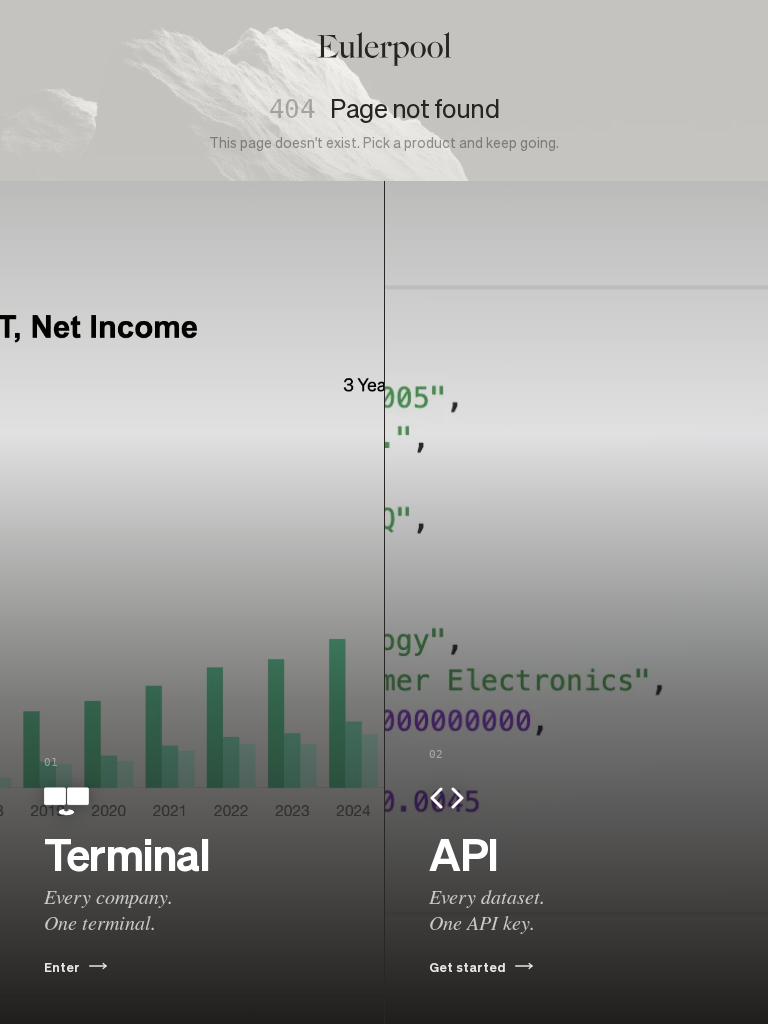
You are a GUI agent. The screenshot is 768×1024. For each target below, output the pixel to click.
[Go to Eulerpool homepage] (384, 49)
